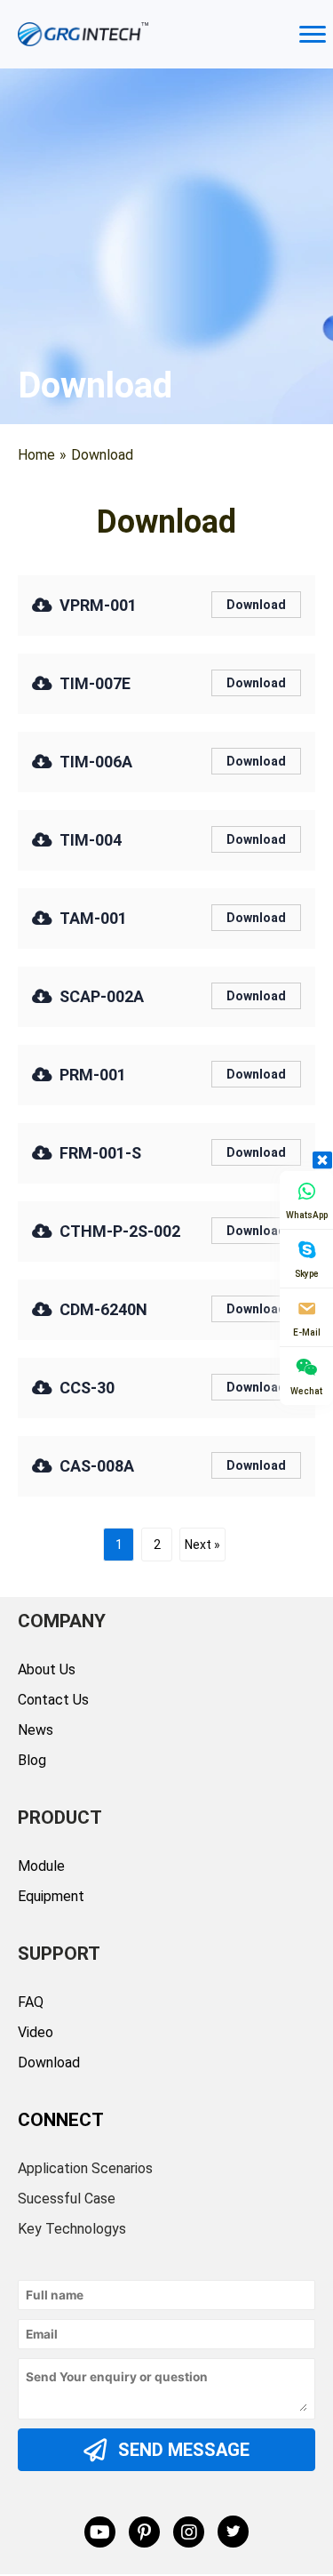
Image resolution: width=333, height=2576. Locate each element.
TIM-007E (95, 683)
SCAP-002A (102, 996)
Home (36, 455)
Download (256, 605)
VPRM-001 (98, 605)
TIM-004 (91, 840)
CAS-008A (97, 1466)
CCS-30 (87, 1388)
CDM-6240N (103, 1309)
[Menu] (313, 35)
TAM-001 (93, 918)
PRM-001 (93, 1075)
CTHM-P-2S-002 (120, 1231)
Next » (202, 1545)
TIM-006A (96, 762)
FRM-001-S (100, 1153)
